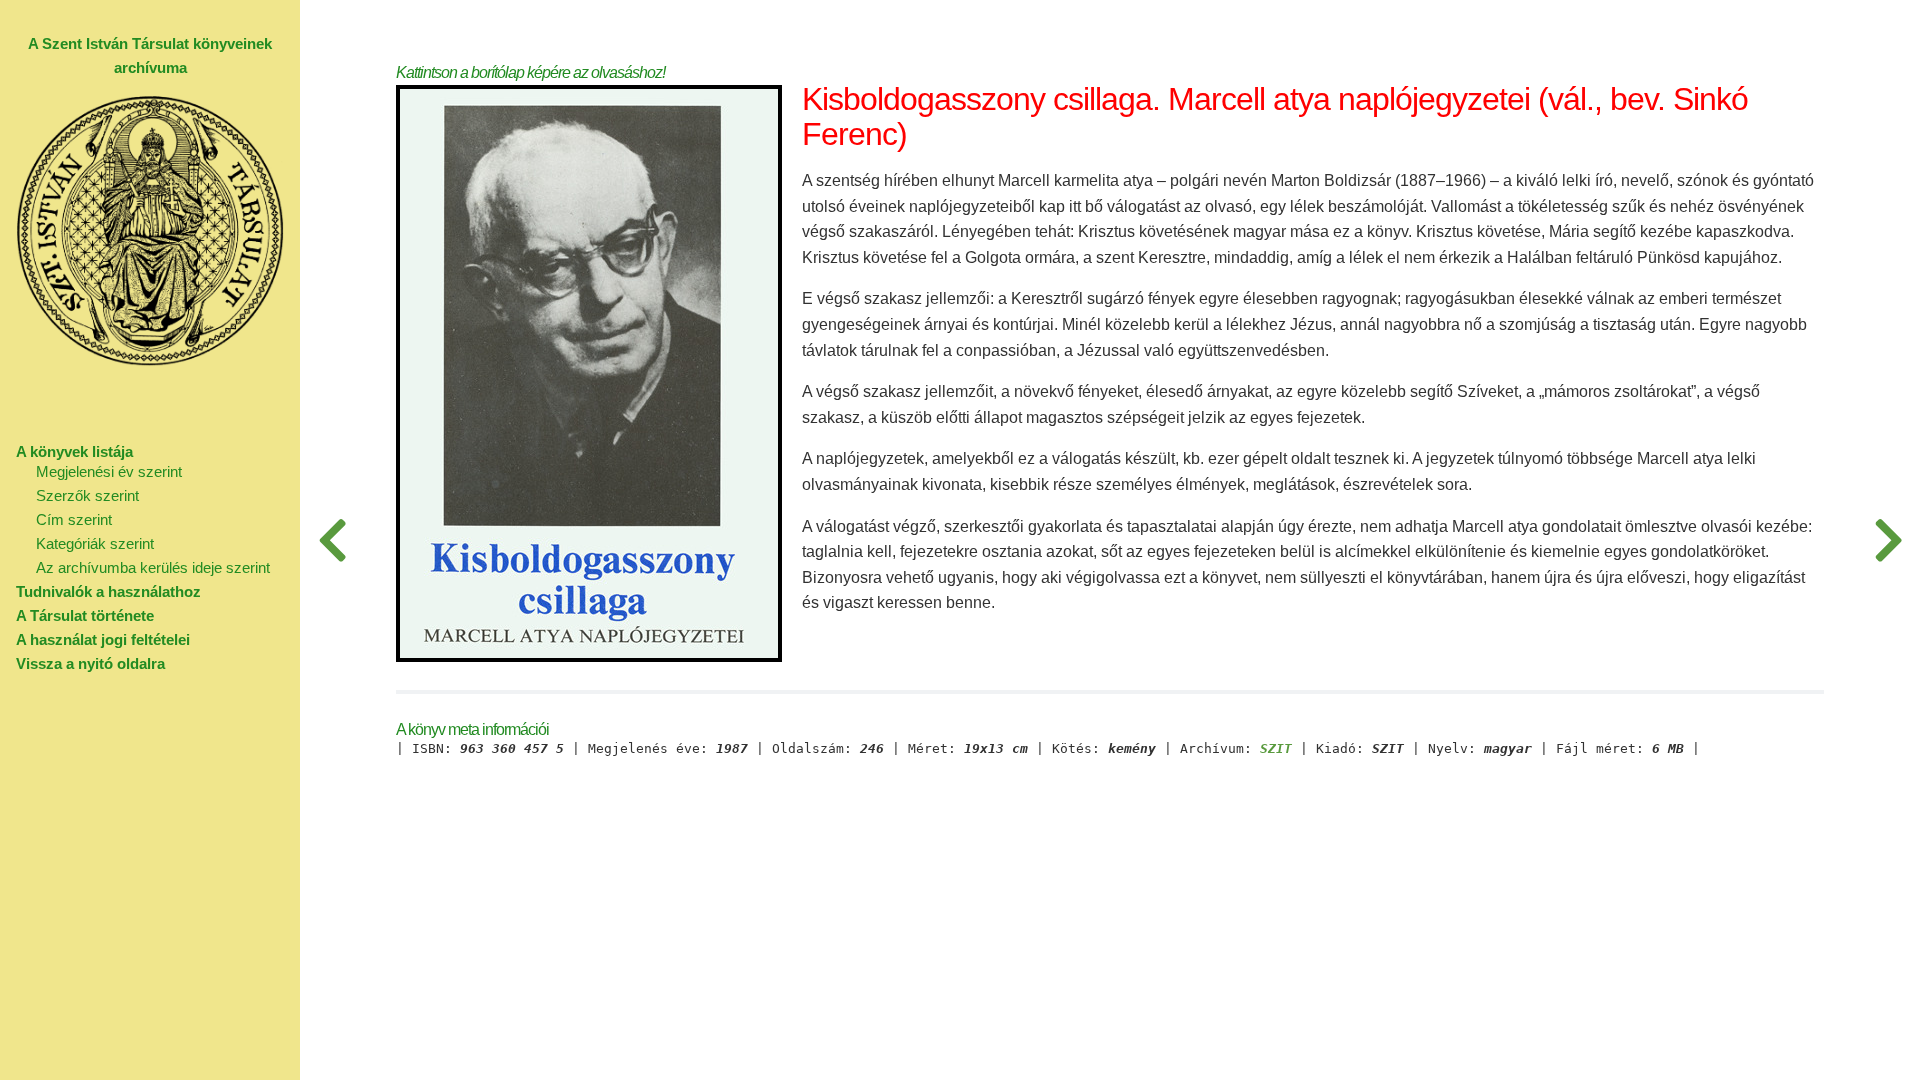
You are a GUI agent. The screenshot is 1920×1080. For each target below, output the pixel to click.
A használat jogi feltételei (103, 639)
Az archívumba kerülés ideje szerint (153, 567)
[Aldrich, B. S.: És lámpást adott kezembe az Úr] (1888, 540)
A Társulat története (85, 615)
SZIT (1276, 749)
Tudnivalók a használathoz (108, 591)
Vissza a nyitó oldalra (90, 663)
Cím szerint (74, 519)
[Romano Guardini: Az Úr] (332, 540)
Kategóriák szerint (95, 543)
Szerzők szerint (87, 495)
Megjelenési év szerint (109, 471)
